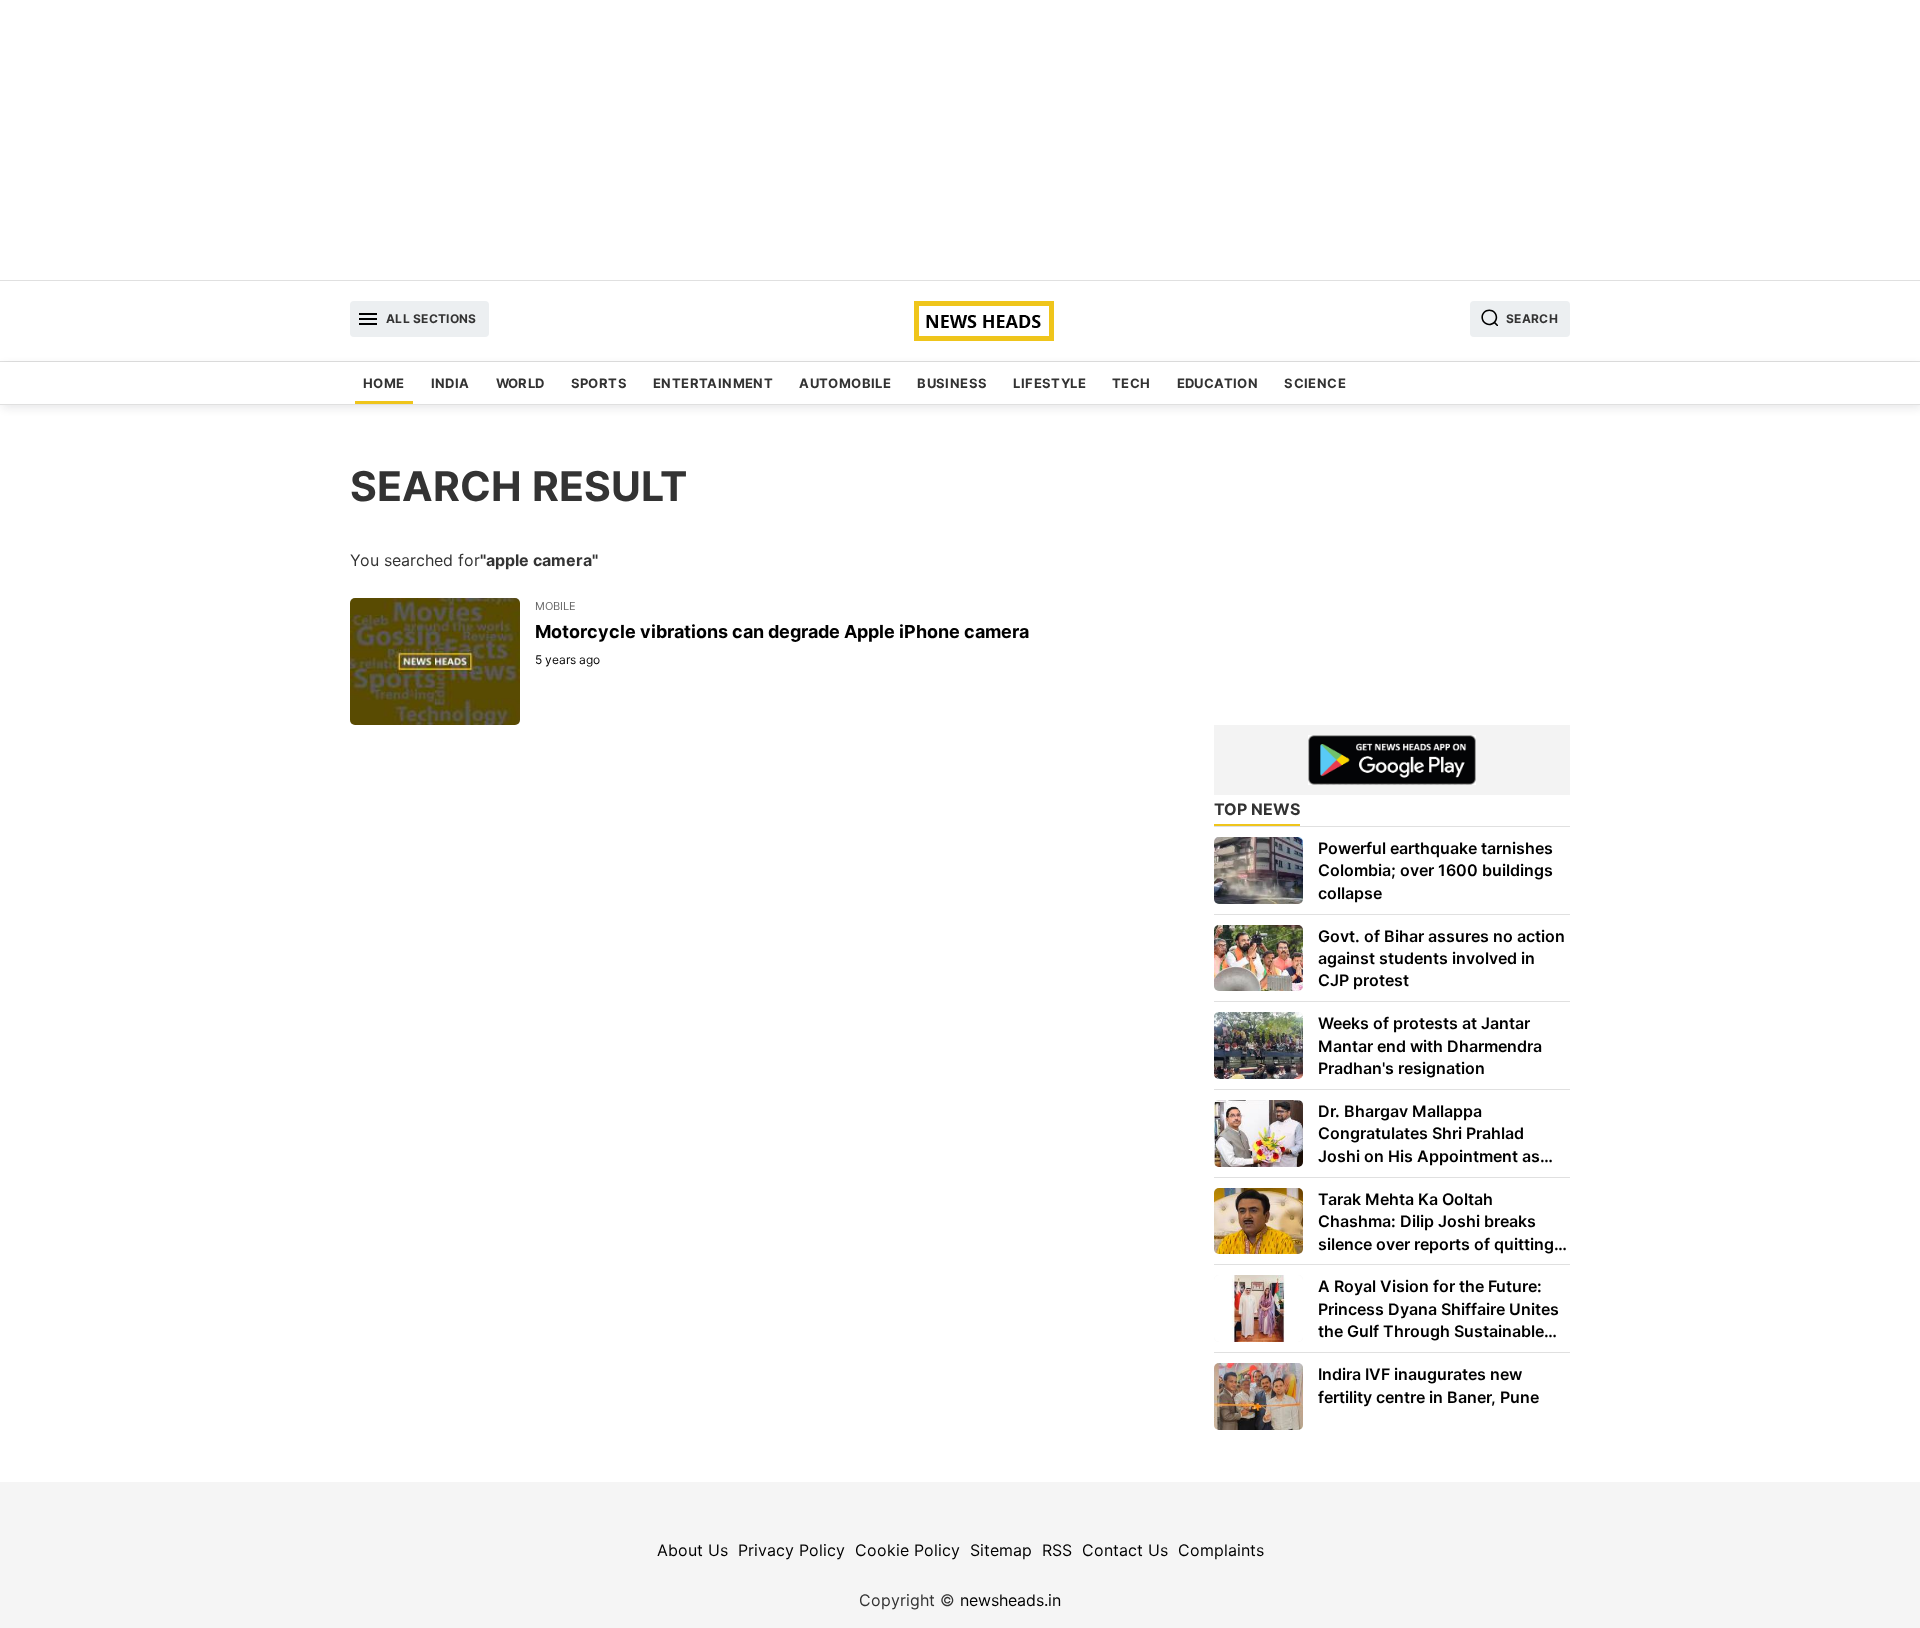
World (520, 383)
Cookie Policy (907, 1550)
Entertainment (713, 383)
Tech (1131, 383)
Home (384, 383)
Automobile (845, 383)
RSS (1057, 1550)
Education (1218, 383)
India (450, 383)
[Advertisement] (960, 140)
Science (1315, 383)
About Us (692, 1550)
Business (952, 383)
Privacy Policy (791, 1550)
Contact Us (1125, 1550)
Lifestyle (1049, 383)
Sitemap (1001, 1550)
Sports (599, 383)
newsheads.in (1010, 1600)
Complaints (1221, 1550)
